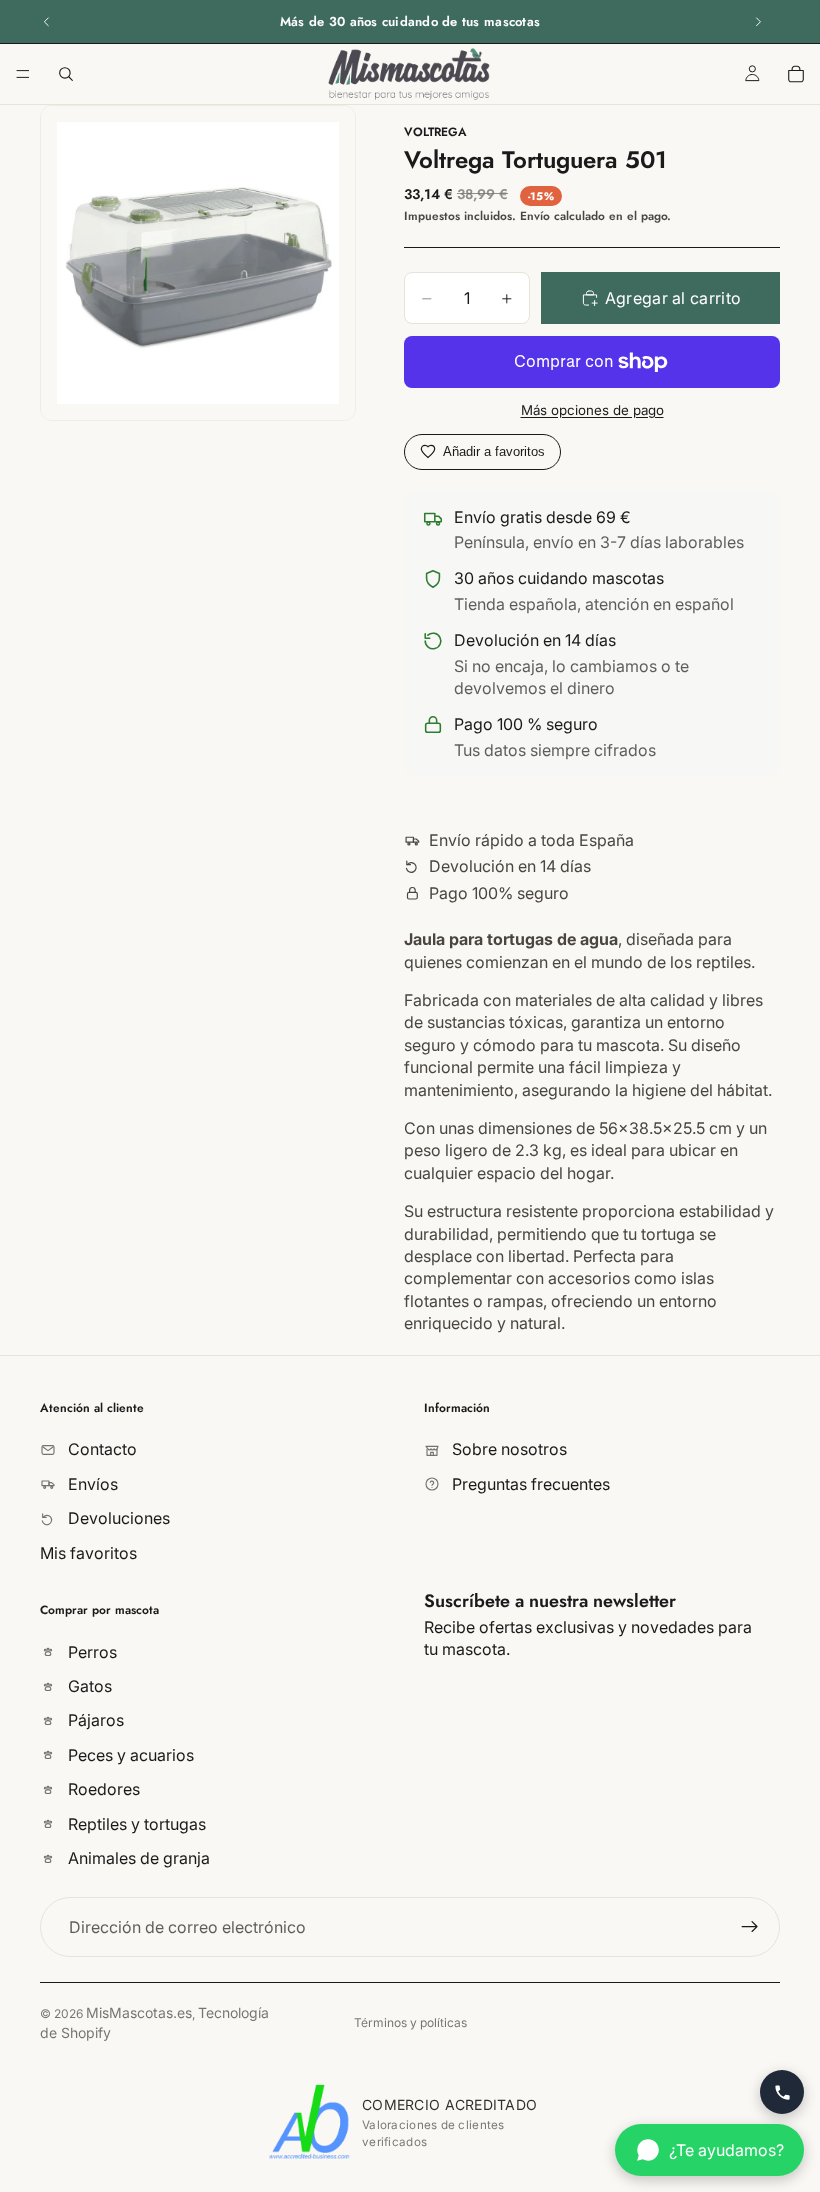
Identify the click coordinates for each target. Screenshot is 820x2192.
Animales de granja (137, 1858)
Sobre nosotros (507, 1449)
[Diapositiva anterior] (47, 22)
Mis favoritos (88, 1552)
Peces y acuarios (129, 1754)
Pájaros (94, 1720)
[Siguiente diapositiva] (758, 22)
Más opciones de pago (592, 410)
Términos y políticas (410, 2022)
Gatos (88, 1686)
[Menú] (23, 74)
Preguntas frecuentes (529, 1483)
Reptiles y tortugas (135, 1823)
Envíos (91, 1483)
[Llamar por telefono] (782, 2092)
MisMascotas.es (139, 2012)
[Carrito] (796, 74)
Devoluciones (117, 1518)
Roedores (102, 1789)
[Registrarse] (750, 1927)
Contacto (100, 1449)
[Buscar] (66, 74)
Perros (90, 1651)
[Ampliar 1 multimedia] (198, 263)
